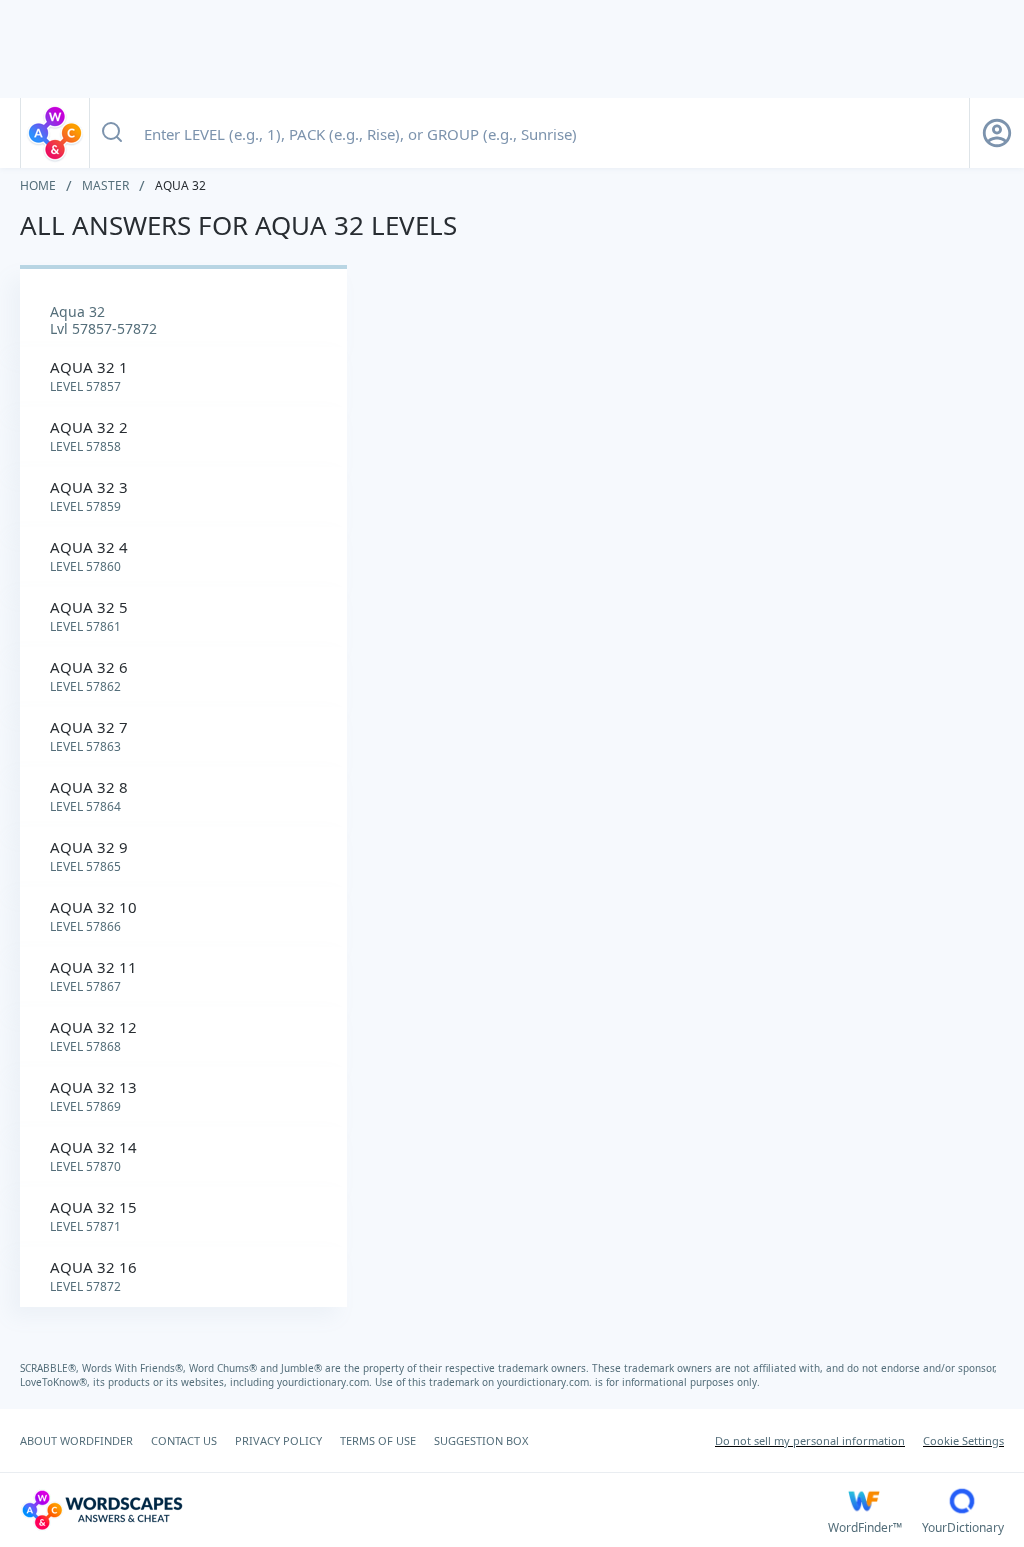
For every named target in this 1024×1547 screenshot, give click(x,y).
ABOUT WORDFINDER (76, 1440)
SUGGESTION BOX (481, 1440)
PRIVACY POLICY (278, 1440)
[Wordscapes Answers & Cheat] (55, 133)
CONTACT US (184, 1440)
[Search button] (112, 133)
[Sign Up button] (997, 133)
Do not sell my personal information (810, 1440)
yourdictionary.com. (326, 1382)
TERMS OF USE (378, 1440)
